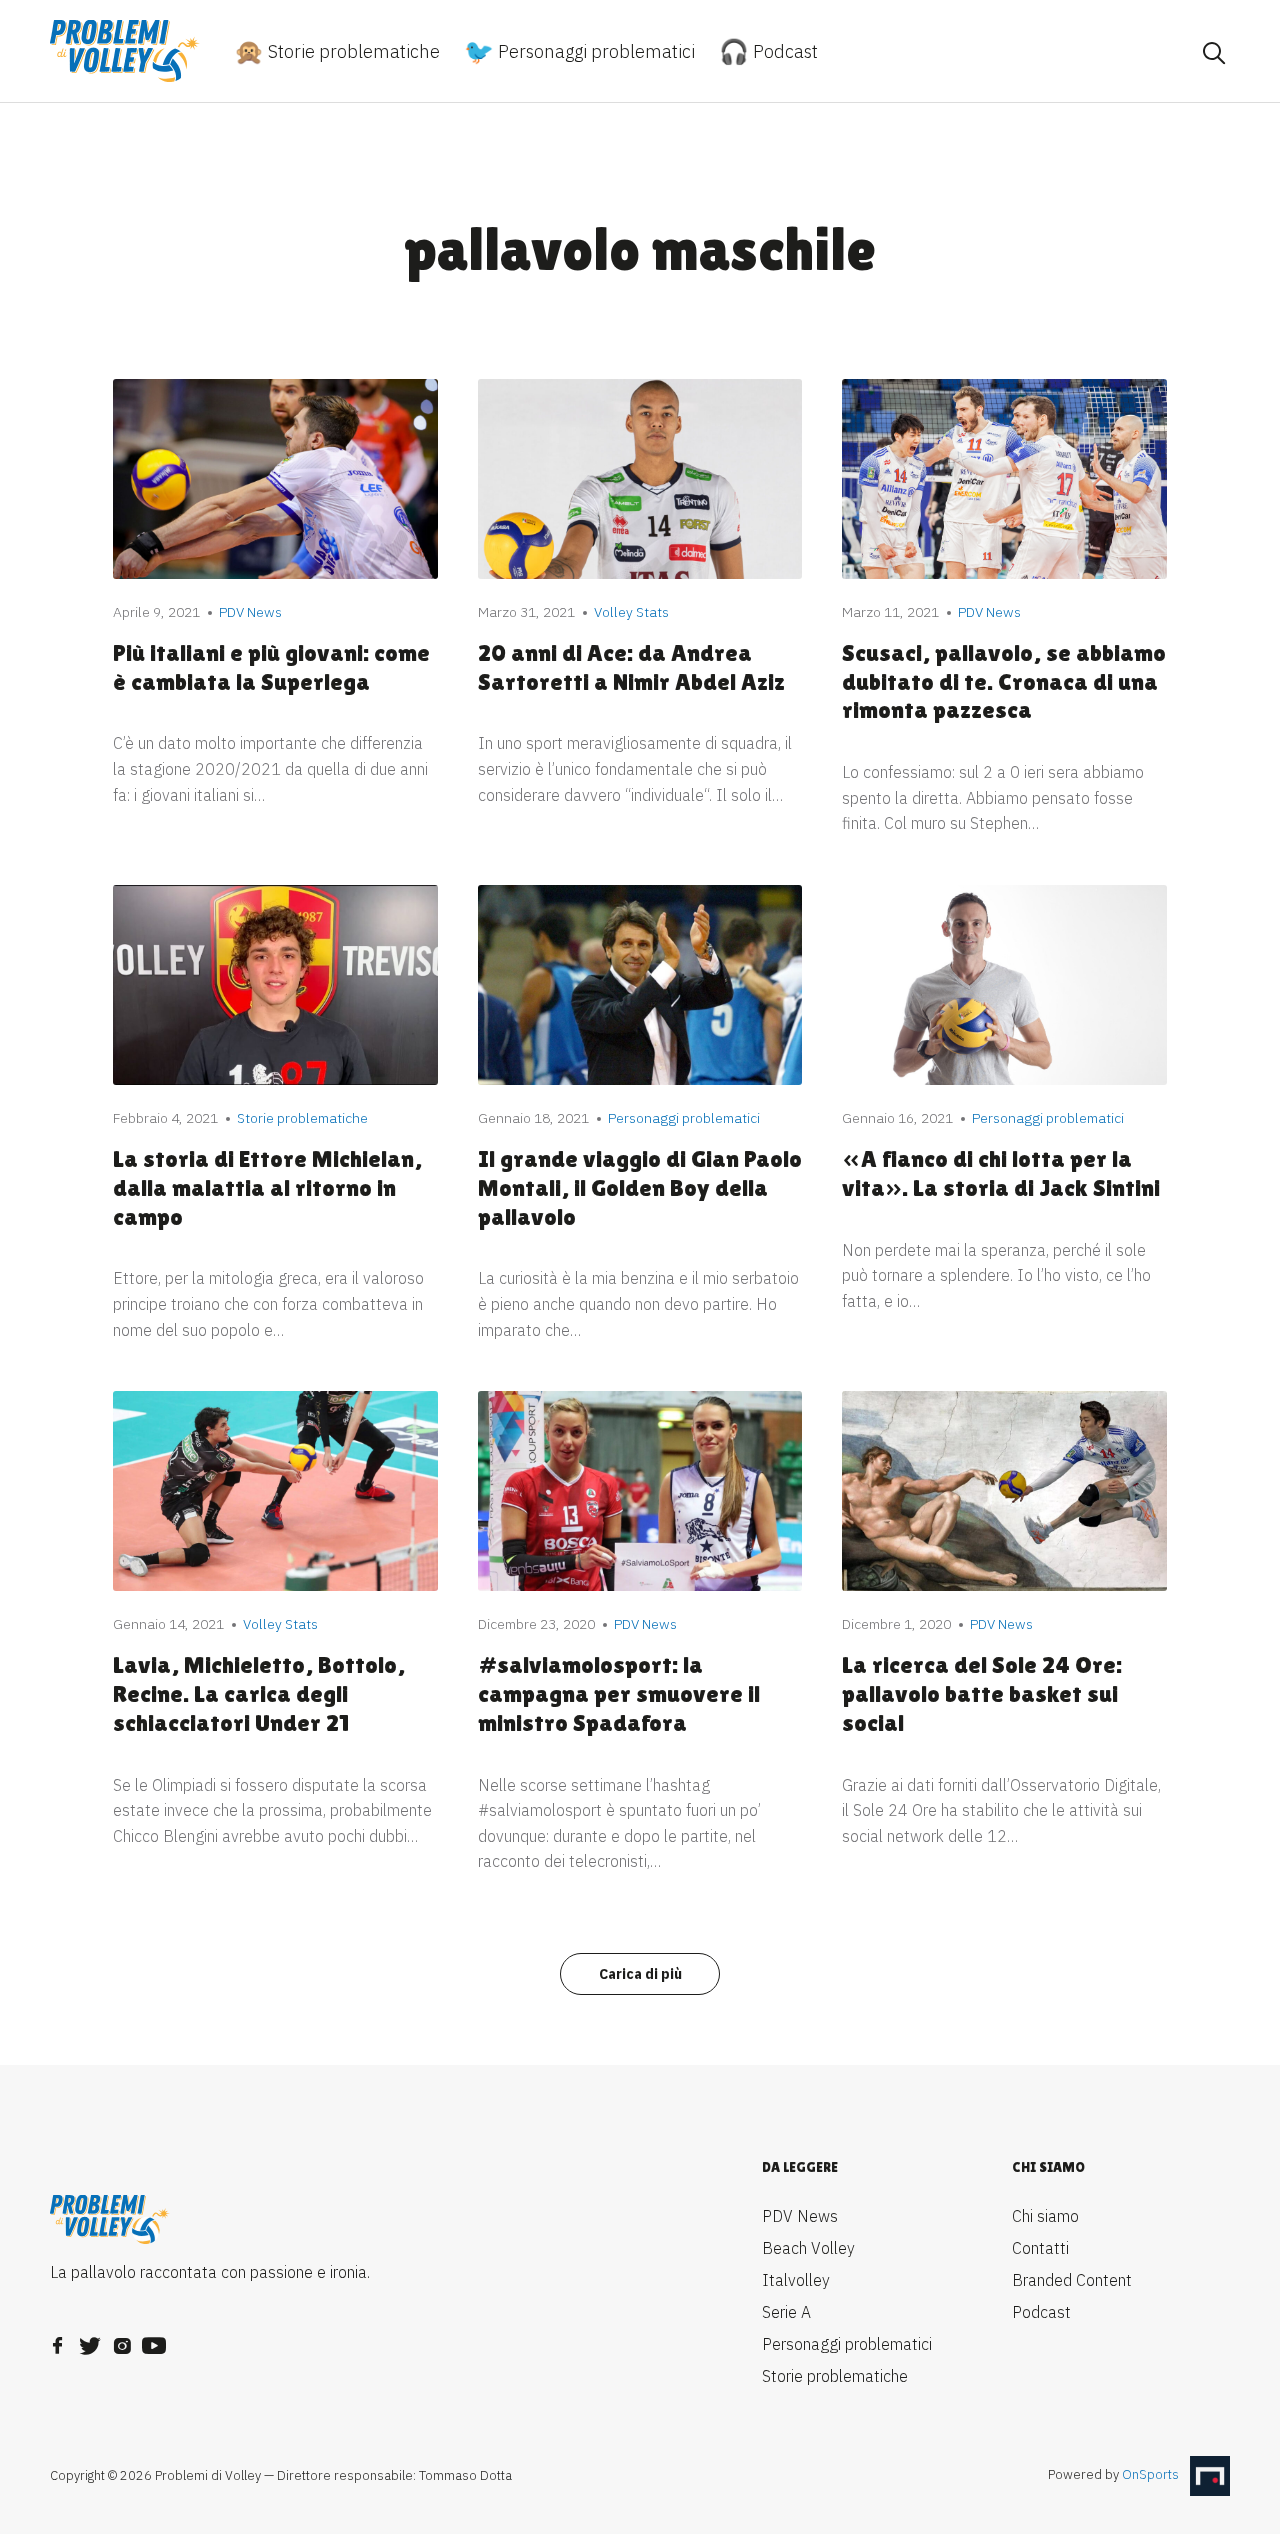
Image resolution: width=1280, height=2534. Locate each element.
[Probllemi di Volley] (125, 51)
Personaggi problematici (594, 51)
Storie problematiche (352, 51)
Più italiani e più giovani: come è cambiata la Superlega (271, 667)
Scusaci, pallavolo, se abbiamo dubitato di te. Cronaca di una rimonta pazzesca (1004, 681)
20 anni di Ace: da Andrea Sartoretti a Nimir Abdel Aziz (631, 667)
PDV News (800, 2216)
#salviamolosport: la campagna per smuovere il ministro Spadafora (619, 1693)
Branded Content (1072, 2280)
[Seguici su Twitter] (90, 2340)
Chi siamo (1045, 2216)
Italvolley (796, 2280)
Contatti (1040, 2248)
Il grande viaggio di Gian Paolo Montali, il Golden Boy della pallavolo (640, 1187)
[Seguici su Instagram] (122, 2340)
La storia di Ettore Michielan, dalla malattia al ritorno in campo (267, 1187)
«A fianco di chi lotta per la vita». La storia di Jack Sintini (1001, 1173)
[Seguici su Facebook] (58, 2340)
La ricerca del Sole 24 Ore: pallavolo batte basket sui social (982, 1693)
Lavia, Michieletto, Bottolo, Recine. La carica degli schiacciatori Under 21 (259, 1693)
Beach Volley (808, 2248)
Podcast (783, 51)
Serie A (786, 2312)
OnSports (1150, 2474)
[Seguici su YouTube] (154, 2340)
